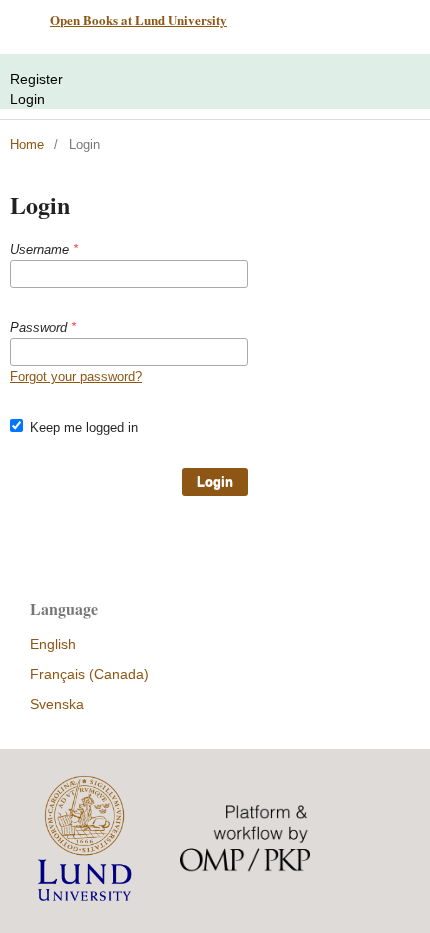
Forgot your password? (76, 376)
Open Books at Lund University (138, 19)
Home (27, 144)
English (53, 644)
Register (36, 79)
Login (27, 99)
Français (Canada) (89, 674)
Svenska (57, 704)
